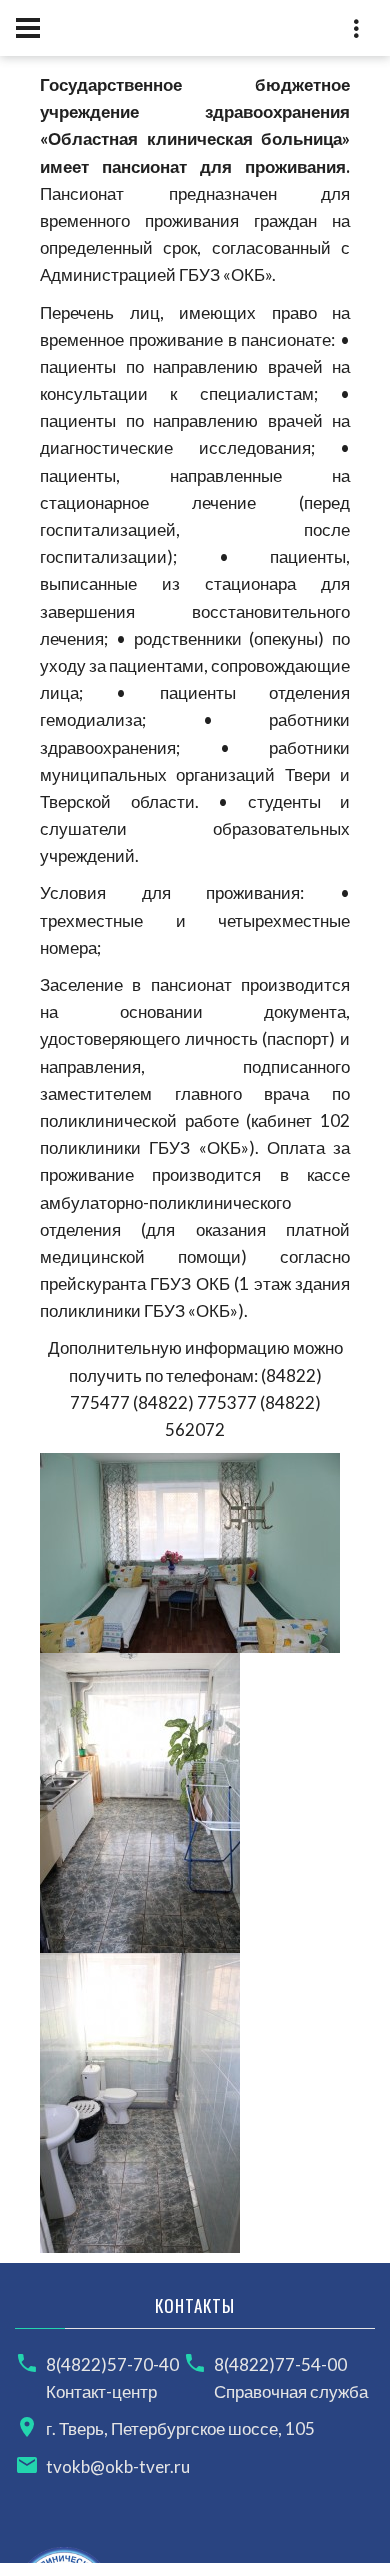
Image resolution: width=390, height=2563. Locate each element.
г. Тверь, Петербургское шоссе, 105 (180, 2428)
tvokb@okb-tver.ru (118, 2466)
